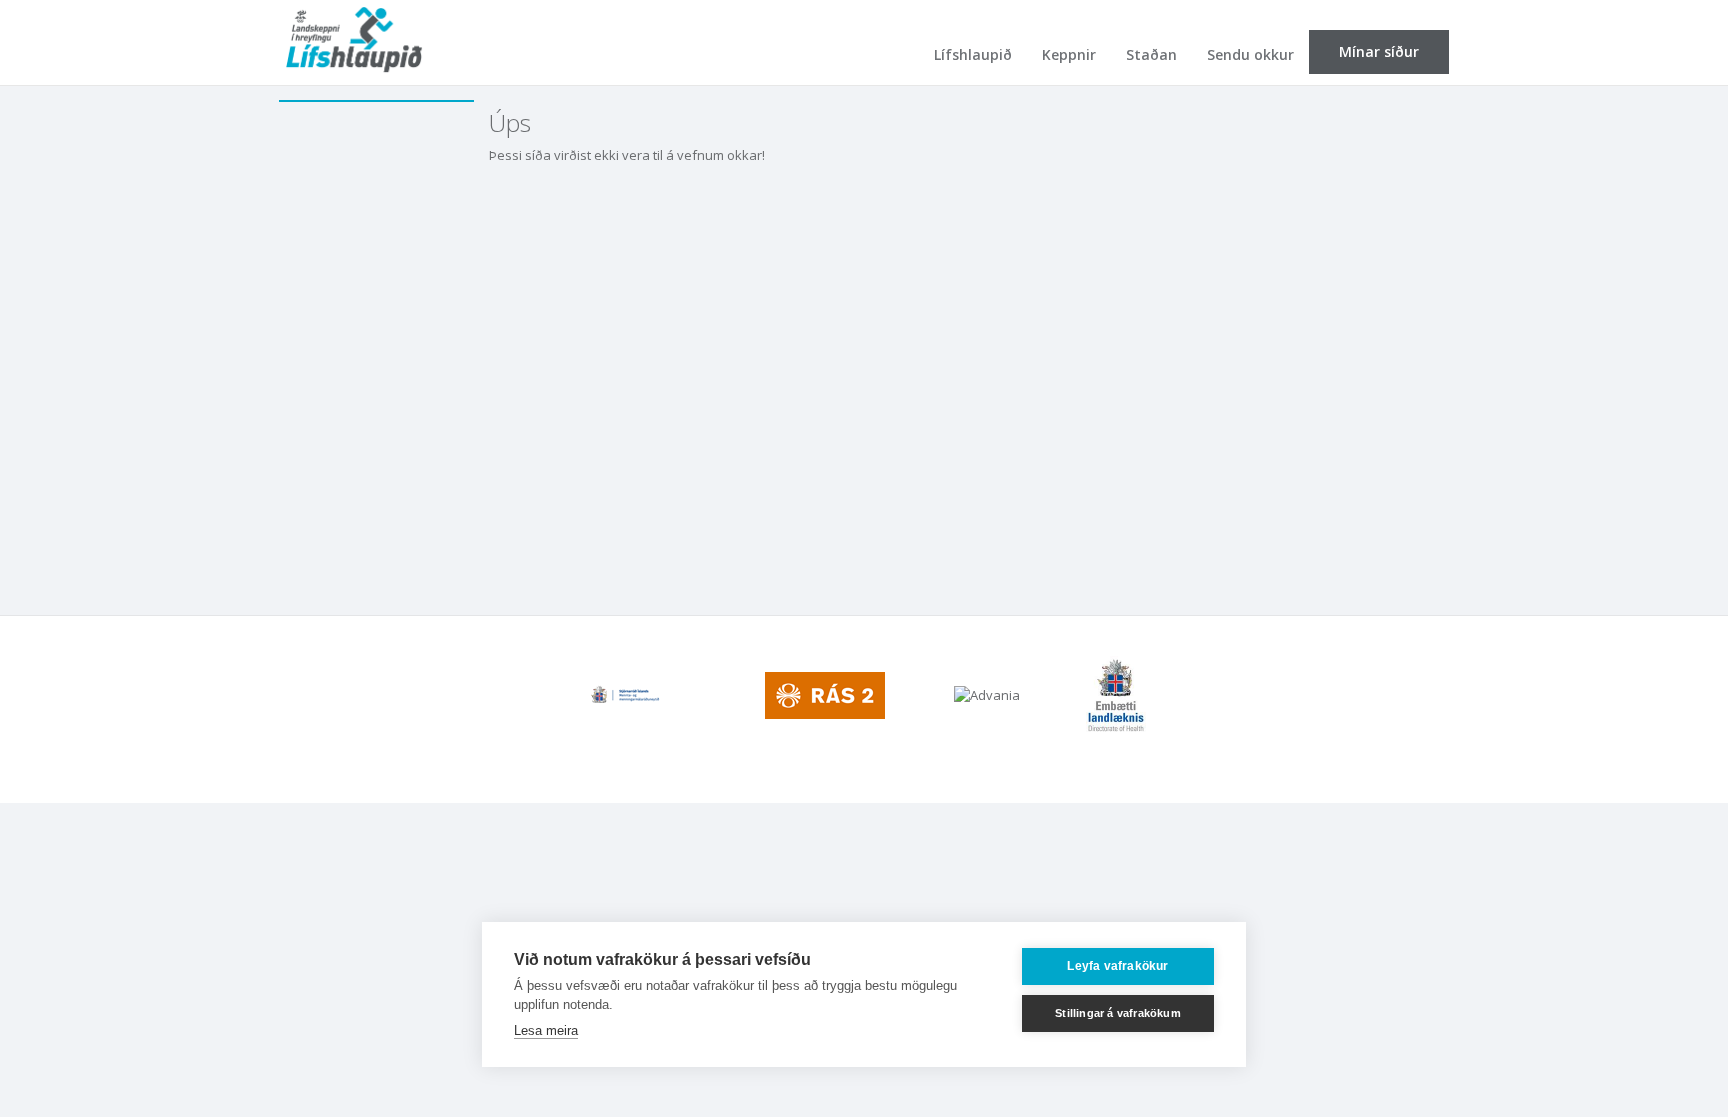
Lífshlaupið (973, 54)
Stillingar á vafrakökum (1118, 1013)
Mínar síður (1379, 51)
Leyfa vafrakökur (1117, 966)
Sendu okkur (1250, 54)
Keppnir (1069, 54)
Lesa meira (546, 1030)
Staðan (1151, 54)
